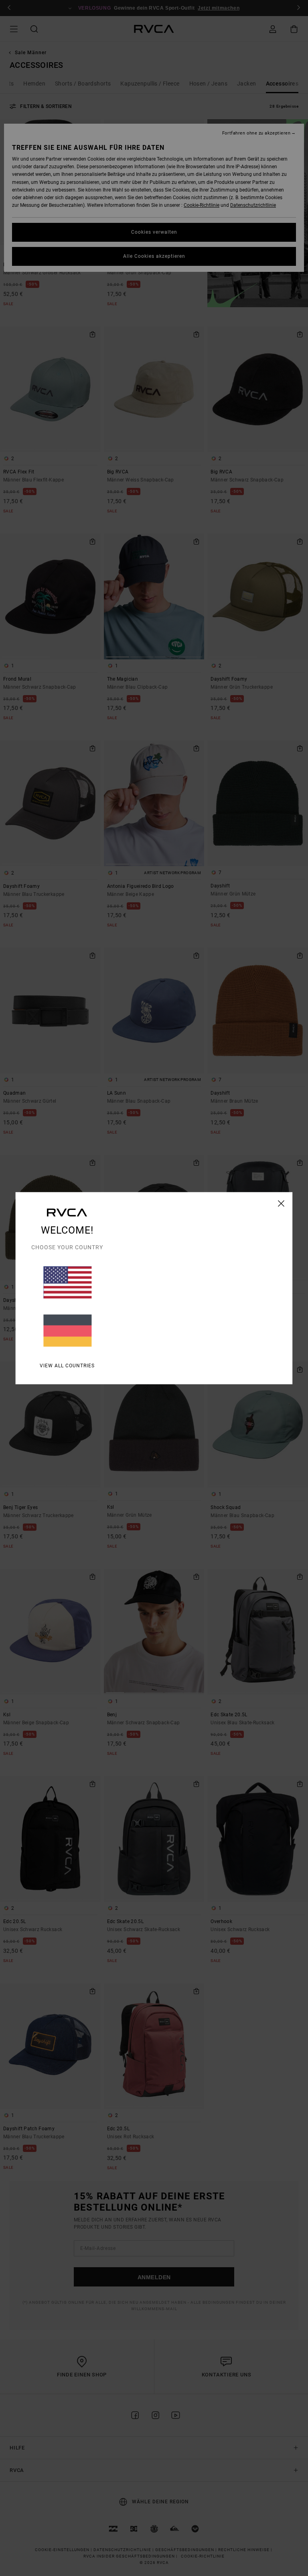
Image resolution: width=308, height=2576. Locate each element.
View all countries (67, 1365)
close (281, 1203)
